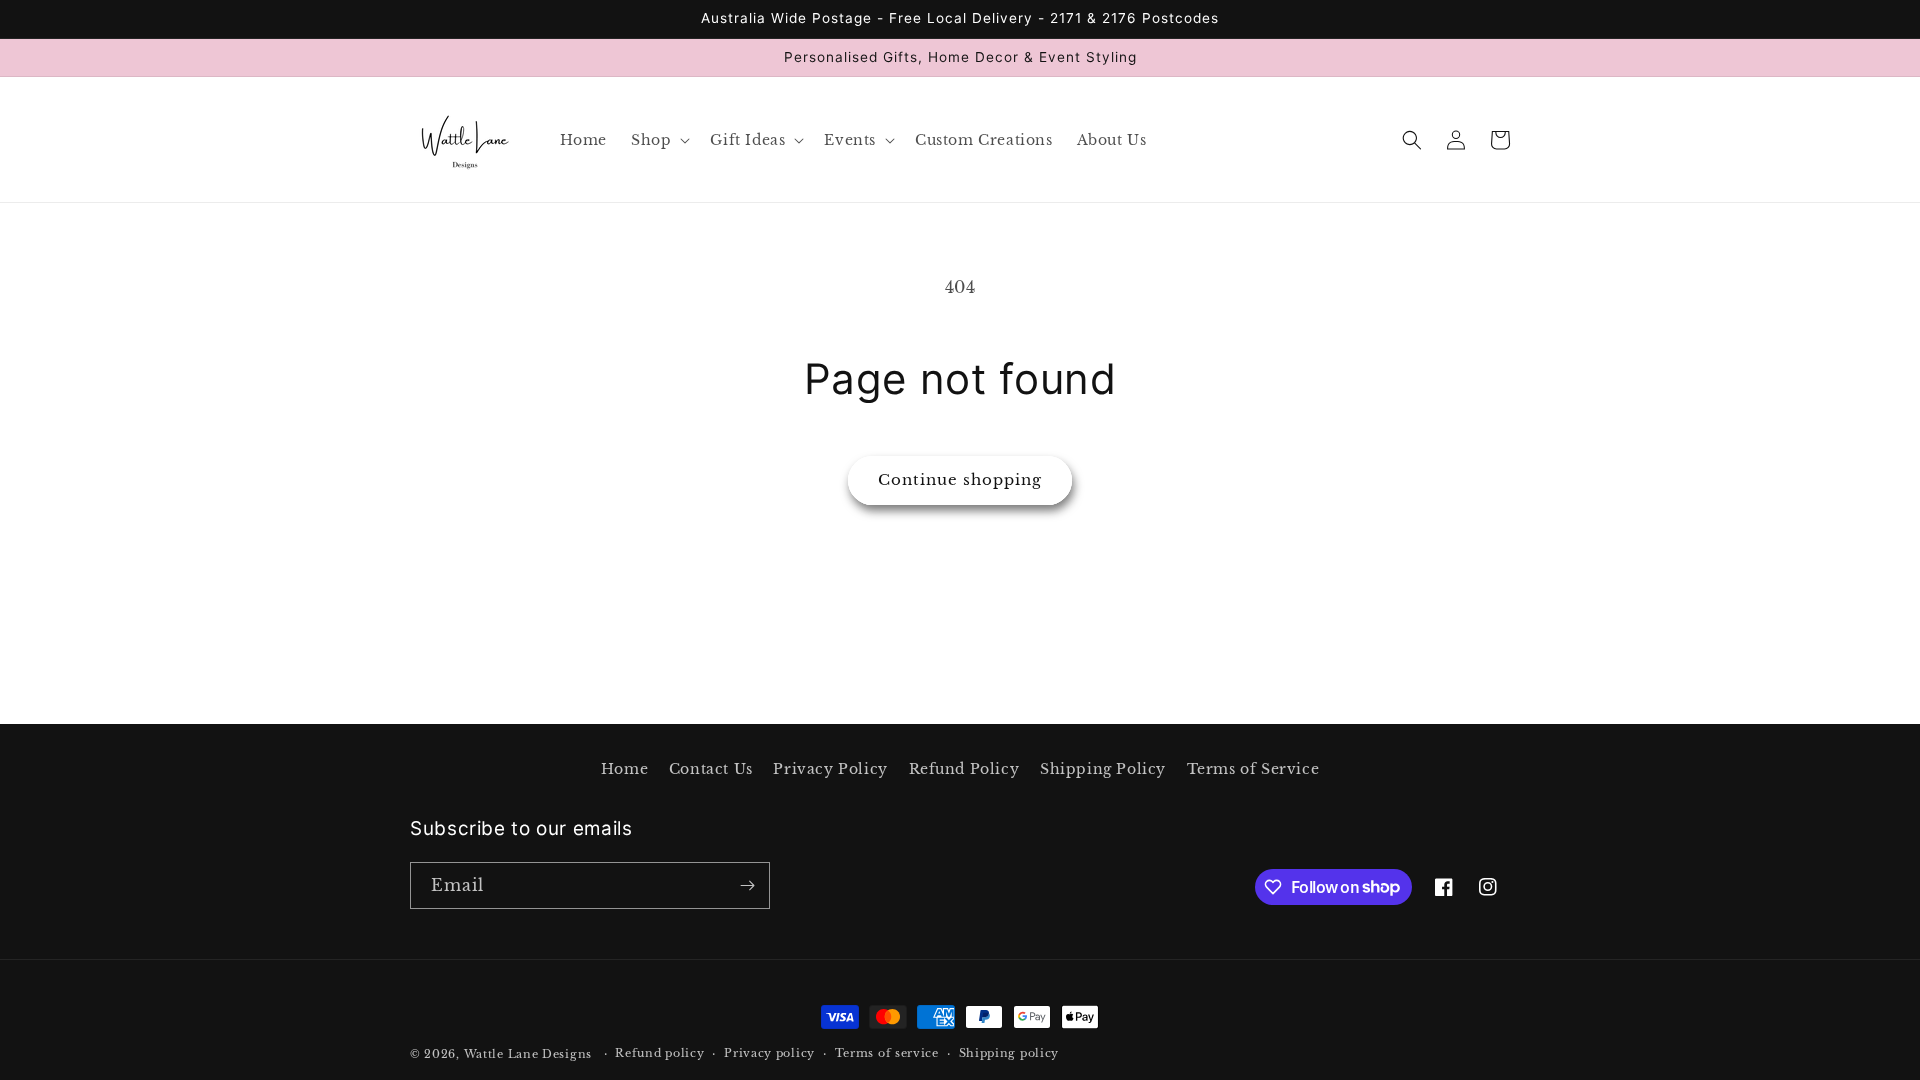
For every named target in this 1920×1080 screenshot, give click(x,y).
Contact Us (711, 769)
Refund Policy (964, 769)
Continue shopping (960, 479)
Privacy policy (769, 1053)
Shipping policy (1009, 1053)
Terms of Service (1253, 769)
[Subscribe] (747, 885)
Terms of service (887, 1053)
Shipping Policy (1103, 769)
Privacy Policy (830, 769)
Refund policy (659, 1053)
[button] (658, 140)
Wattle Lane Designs (528, 1054)
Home (624, 769)
